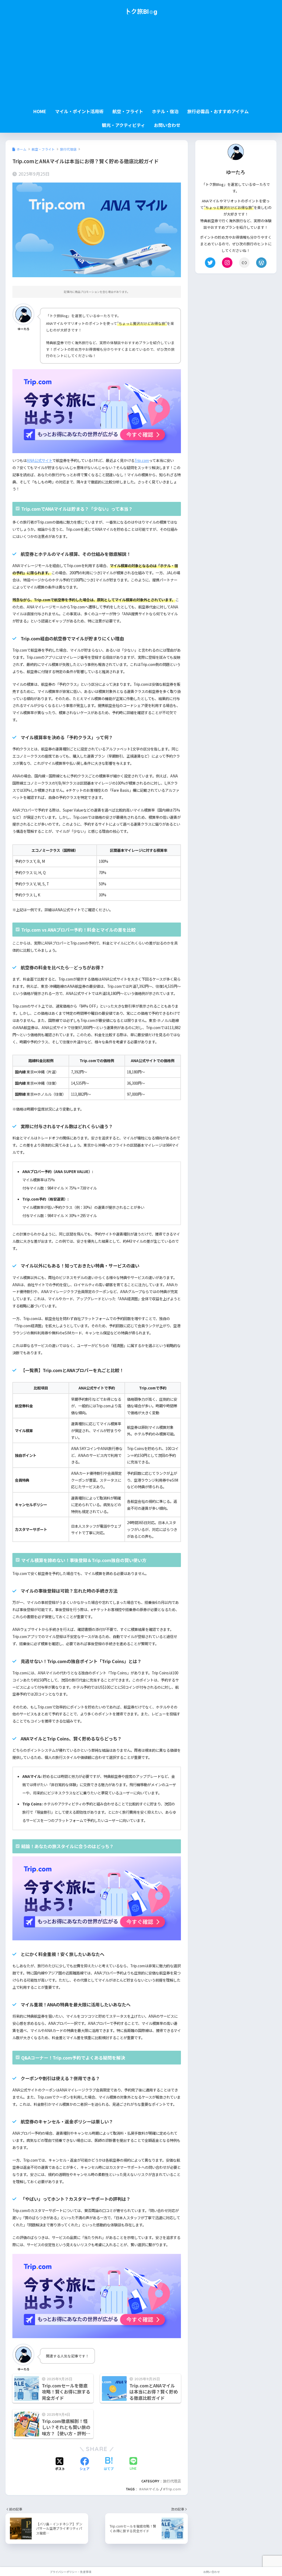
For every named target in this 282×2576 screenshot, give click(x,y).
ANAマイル (150, 2489)
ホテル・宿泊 (165, 111)
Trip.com (142, 460)
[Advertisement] (141, 64)
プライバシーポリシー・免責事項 (70, 2572)
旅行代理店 (172, 2481)
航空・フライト (128, 111)
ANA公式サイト (40, 460)
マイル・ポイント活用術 (79, 111)
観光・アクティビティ (124, 125)
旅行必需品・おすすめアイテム (218, 111)
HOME (40, 111)
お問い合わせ (167, 125)
